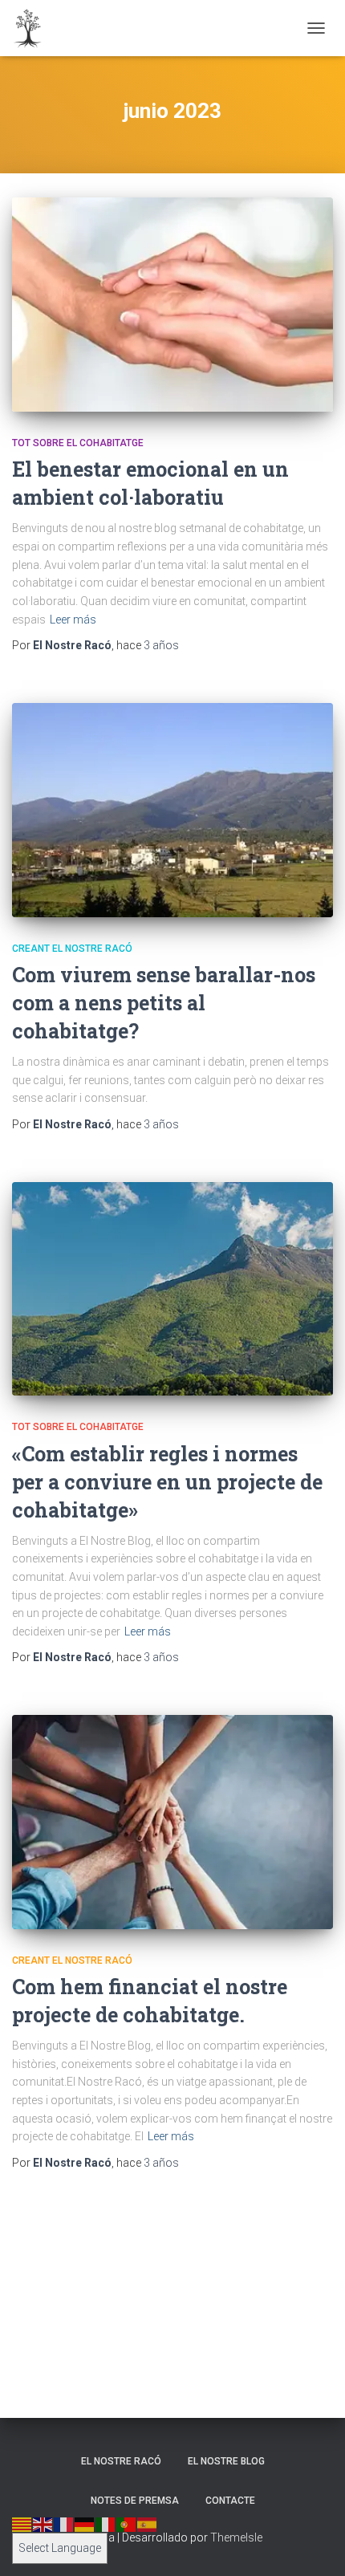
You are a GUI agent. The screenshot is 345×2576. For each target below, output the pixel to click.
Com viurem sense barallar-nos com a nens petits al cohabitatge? (164, 1003)
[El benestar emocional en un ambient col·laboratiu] (172, 305)
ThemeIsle (236, 2537)
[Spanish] (148, 2524)
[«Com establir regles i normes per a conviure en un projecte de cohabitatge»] (172, 1289)
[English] (43, 2524)
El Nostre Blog (226, 2461)
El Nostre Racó (121, 2461)
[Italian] (106, 2524)
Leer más (73, 620)
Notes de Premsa (135, 2501)
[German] (85, 2524)
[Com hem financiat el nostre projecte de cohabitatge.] (172, 1822)
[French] (64, 2524)
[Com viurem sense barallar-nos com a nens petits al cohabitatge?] (172, 810)
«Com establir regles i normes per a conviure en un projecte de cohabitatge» (167, 1482)
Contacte (230, 2501)
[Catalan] (22, 2524)
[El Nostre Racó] (34, 28)
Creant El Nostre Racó (72, 949)
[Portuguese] (127, 2524)
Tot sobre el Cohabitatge (78, 443)
